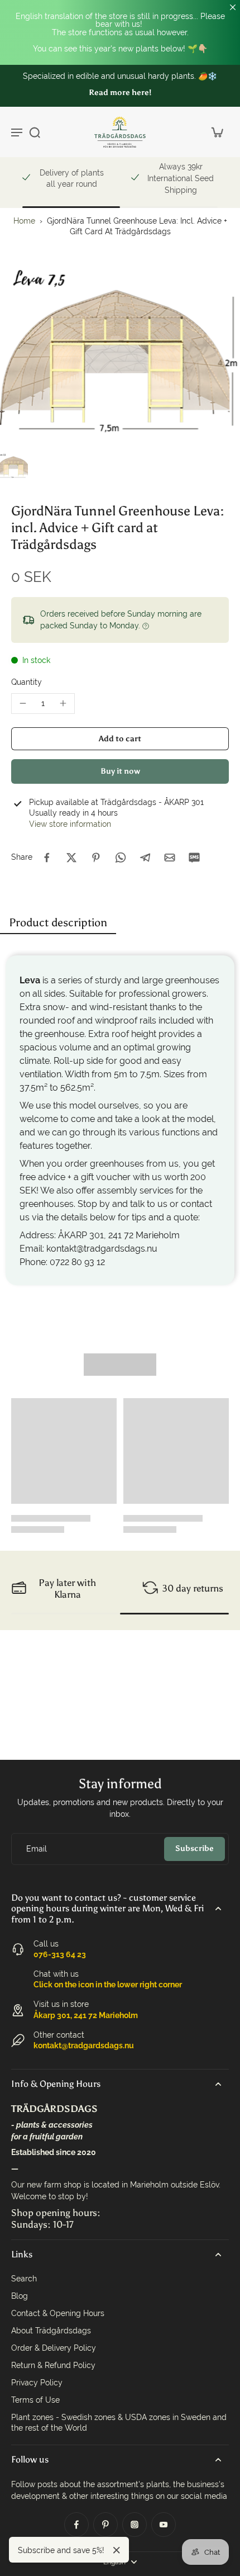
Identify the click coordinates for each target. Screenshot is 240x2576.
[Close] (117, 2550)
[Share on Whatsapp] (121, 858)
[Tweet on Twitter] (71, 858)
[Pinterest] (105, 2525)
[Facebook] (76, 2525)
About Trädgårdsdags (51, 2331)
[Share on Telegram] (145, 858)
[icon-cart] (217, 132)
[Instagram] (135, 2525)
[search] (35, 132)
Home (24, 221)
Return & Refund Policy (53, 2365)
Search (24, 2279)
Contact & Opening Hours (58, 2313)
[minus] (23, 703)
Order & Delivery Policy (54, 2348)
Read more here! (120, 93)
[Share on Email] (170, 858)
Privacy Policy (37, 2383)
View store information (70, 824)
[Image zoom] (120, 355)
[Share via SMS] (194, 858)
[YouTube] (164, 2525)
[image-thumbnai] (14, 466)
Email (37, 1849)
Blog (20, 2296)
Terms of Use (35, 2400)
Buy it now (120, 771)
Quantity (27, 682)
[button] (120, 739)
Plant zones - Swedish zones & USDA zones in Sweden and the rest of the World (119, 2423)
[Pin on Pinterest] (96, 858)
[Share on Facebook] (47, 858)
